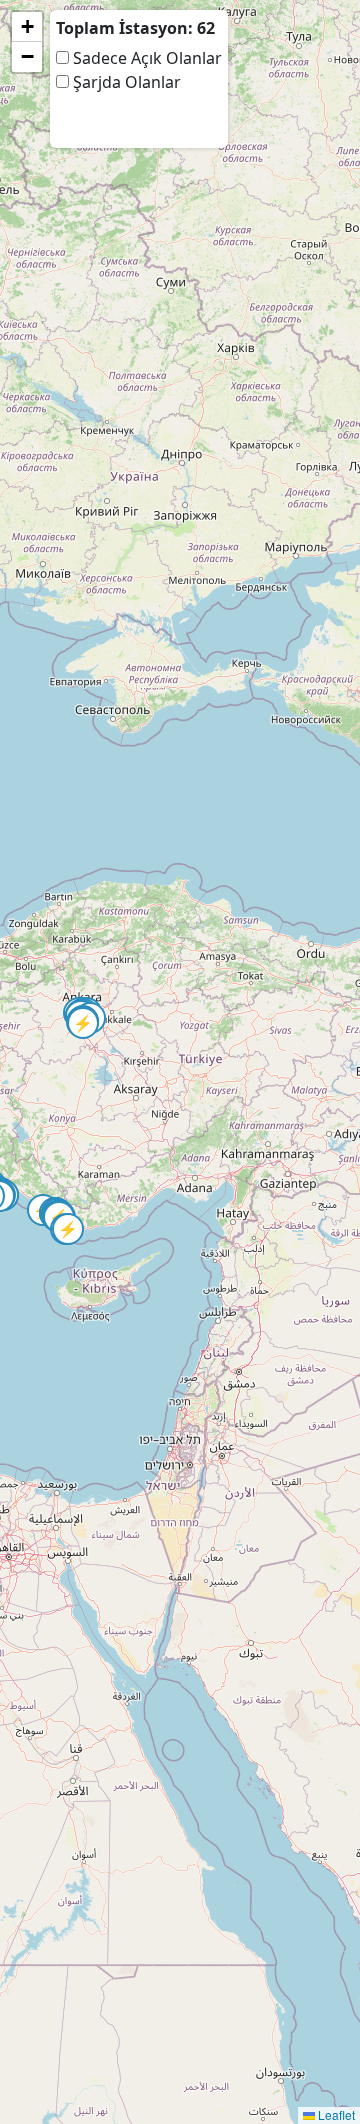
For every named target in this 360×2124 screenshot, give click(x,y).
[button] (33, 1200)
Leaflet (335, 2114)
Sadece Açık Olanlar (145, 58)
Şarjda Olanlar (125, 82)
